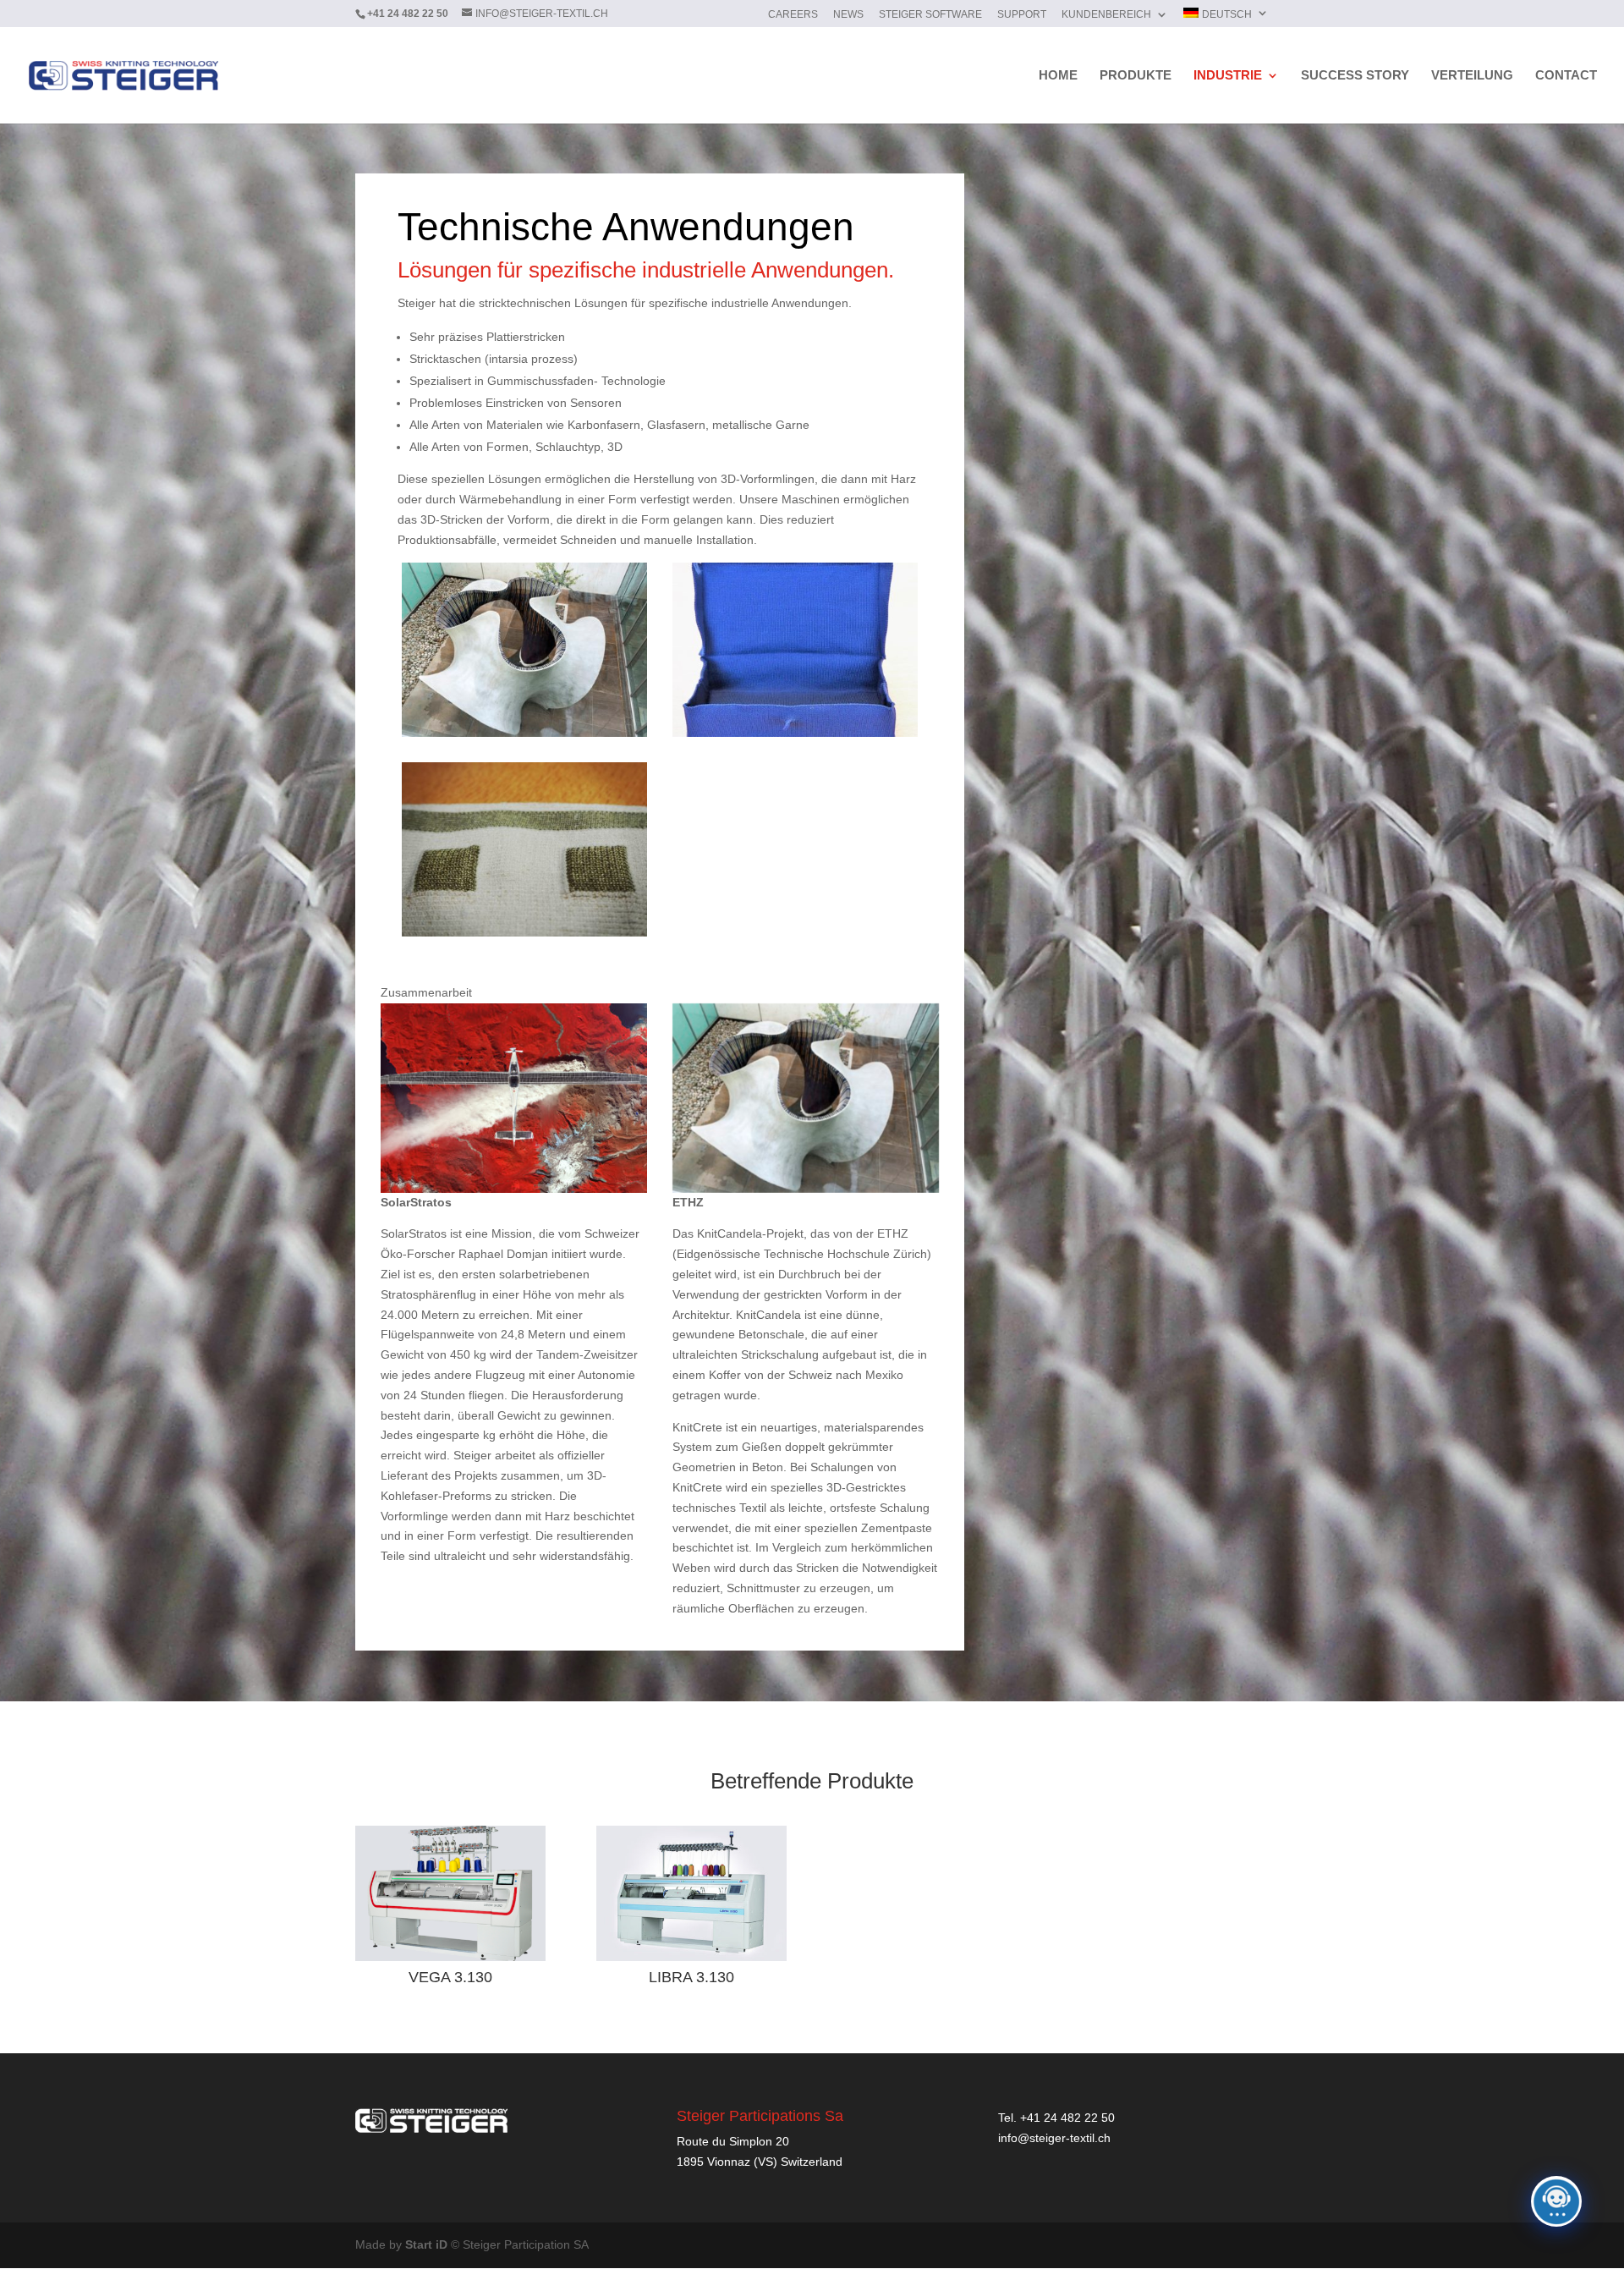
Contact (1566, 76)
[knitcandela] (524, 733)
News (848, 15)
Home (1058, 76)
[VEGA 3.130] (450, 1893)
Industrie (1228, 76)
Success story (1355, 76)
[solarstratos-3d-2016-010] (514, 1189)
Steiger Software (930, 15)
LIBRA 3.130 (691, 1977)
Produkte (1136, 76)
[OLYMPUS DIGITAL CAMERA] (795, 733)
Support (1022, 15)
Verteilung (1472, 76)
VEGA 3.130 (450, 1977)
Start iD (426, 2244)
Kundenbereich (1106, 15)
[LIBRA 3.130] (691, 1893)
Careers (793, 15)
